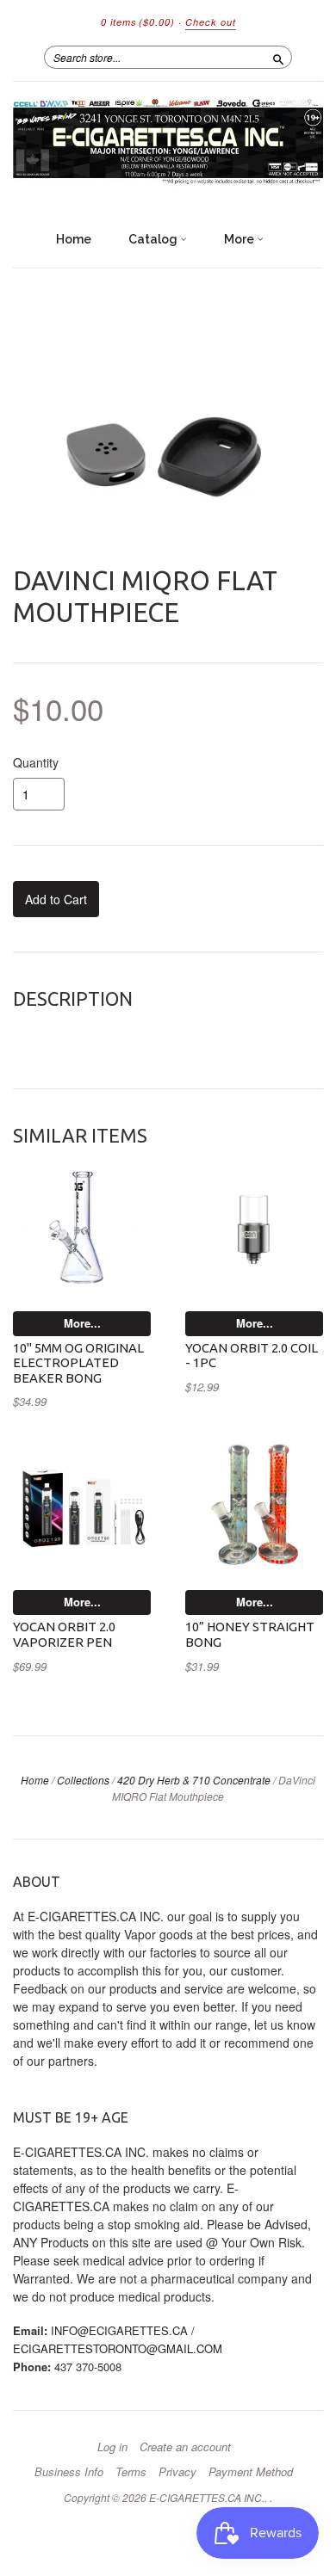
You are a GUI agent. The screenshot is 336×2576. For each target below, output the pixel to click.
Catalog (154, 239)
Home (74, 239)
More (240, 239)
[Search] (278, 57)
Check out (211, 22)
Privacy (177, 2472)
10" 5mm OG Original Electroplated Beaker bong (78, 1363)
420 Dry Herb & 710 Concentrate (194, 1780)
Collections (83, 1780)
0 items (138, 22)
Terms (131, 2472)
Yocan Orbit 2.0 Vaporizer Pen (64, 1634)
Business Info (69, 2472)
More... (82, 1323)
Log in (112, 2447)
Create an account (185, 2447)
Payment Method (251, 2472)
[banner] (168, 143)
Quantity (36, 762)
